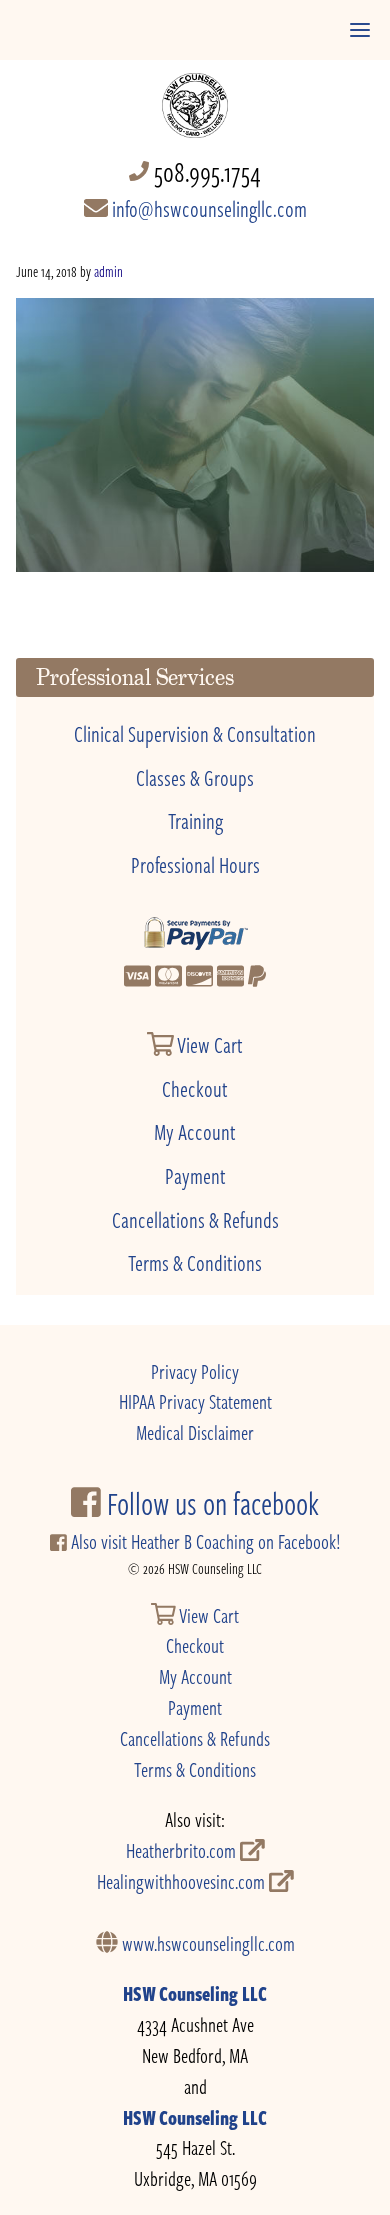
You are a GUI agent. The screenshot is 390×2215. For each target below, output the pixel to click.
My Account (195, 1131)
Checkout (195, 1088)
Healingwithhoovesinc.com (183, 1881)
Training (195, 820)
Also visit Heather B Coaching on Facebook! (203, 1541)
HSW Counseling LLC (195, 1993)
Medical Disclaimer (195, 1432)
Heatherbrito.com (183, 1850)
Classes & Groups (195, 777)
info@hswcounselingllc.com (207, 208)
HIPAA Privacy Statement (195, 1401)
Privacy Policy (195, 1371)
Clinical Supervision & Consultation (195, 733)
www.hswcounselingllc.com (206, 1943)
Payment (195, 1175)
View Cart (208, 1044)
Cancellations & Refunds (195, 1219)
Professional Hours (195, 864)
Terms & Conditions (195, 1262)
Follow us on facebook (210, 1503)
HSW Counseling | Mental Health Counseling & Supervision (195, 95)
